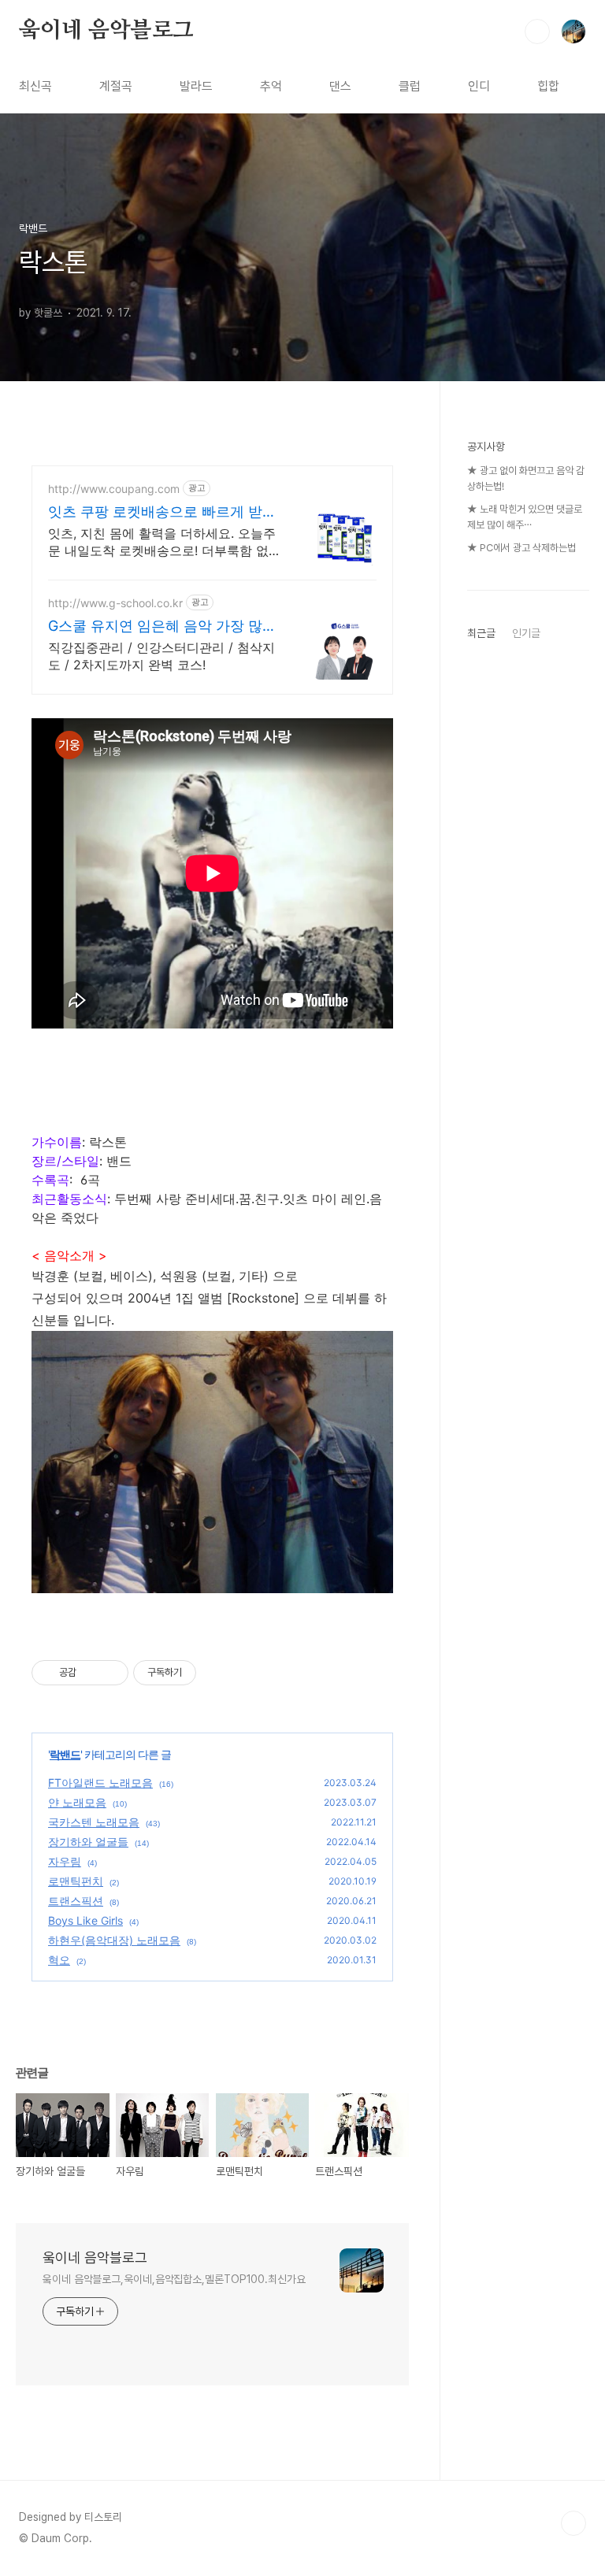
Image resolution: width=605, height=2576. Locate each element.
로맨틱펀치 (76, 1881)
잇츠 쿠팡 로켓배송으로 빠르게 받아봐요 (162, 512)
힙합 (548, 86)
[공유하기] (91, 1673)
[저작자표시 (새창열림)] (203, 1673)
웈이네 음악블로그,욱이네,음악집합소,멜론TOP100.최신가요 (174, 2279)
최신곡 (35, 86)
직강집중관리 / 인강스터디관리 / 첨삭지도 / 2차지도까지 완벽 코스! (161, 656)
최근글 (481, 633)
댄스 (340, 86)
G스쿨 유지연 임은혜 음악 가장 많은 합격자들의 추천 (162, 626)
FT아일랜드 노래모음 (100, 1783)
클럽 (410, 86)
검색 (537, 32)
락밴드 (65, 1754)
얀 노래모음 (77, 1802)
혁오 (59, 1960)
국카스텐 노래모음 (94, 1822)
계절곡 (116, 86)
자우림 (65, 1861)
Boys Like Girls (85, 1920)
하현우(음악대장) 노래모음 (114, 1940)
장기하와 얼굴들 (88, 1842)
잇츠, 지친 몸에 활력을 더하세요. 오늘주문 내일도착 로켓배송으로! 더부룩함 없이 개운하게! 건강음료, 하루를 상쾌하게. (165, 542)
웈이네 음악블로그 (106, 31)
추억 (271, 86)
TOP (573, 2523)
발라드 (196, 86)
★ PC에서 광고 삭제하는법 (521, 548)
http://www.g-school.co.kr (115, 603)
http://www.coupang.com (114, 489)
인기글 (526, 633)
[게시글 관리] (111, 1673)
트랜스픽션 (76, 1901)
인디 (479, 86)
